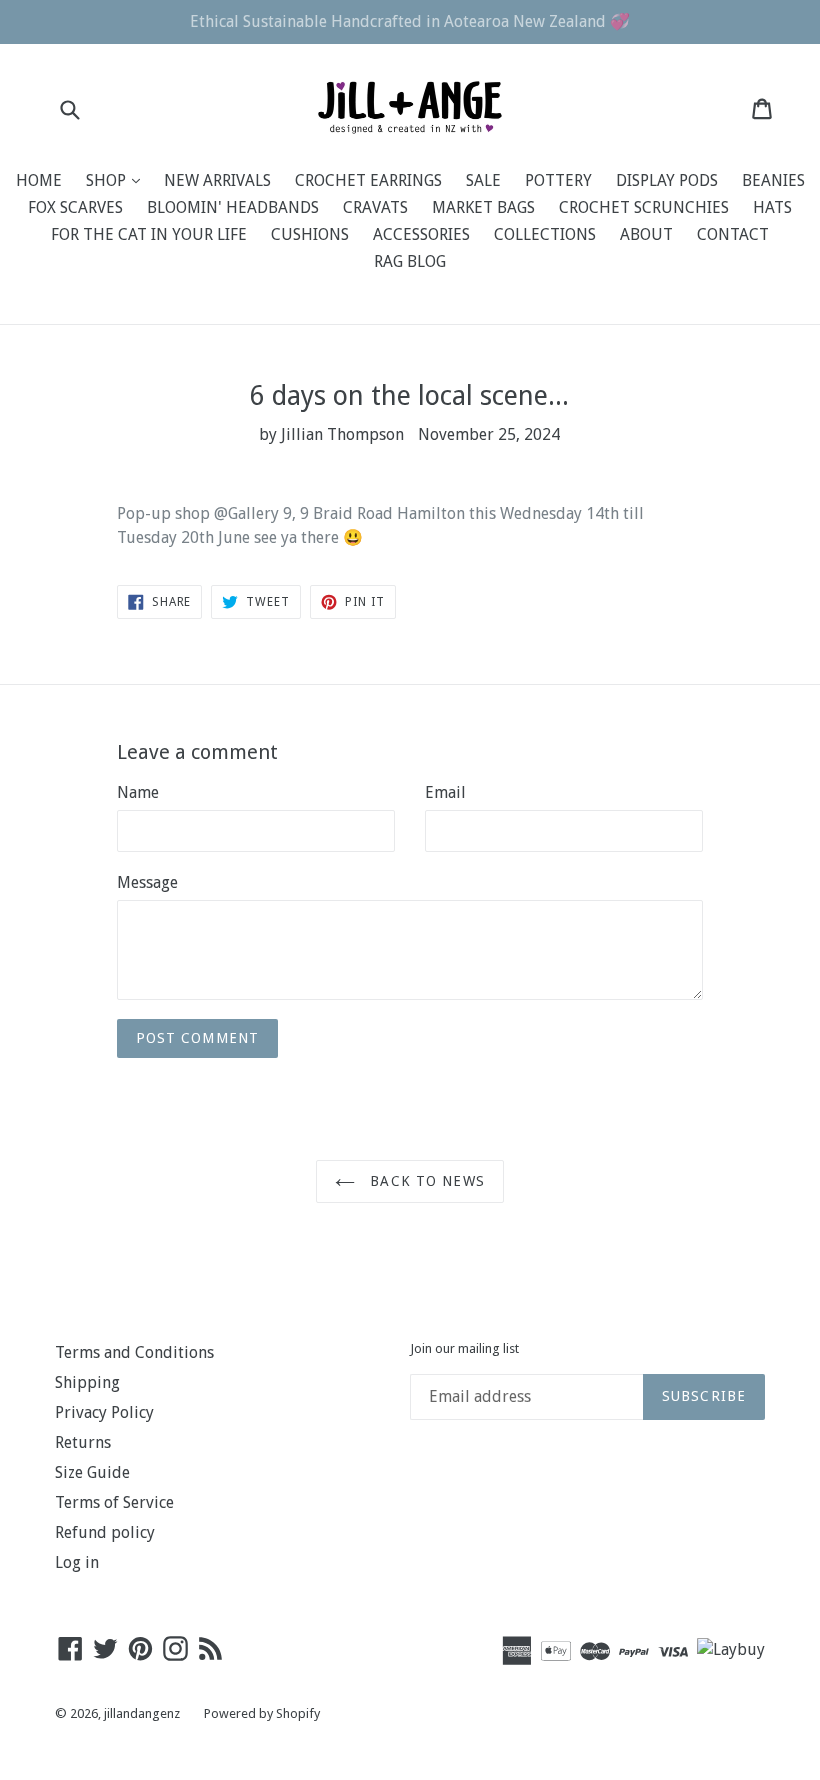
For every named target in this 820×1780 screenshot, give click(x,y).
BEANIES (773, 180)
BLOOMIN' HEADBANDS (233, 207)
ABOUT (646, 234)
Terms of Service (114, 1502)
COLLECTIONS (545, 234)
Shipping (87, 1382)
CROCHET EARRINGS (368, 180)
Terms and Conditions (134, 1352)
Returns (83, 1442)
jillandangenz (142, 1713)
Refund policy (105, 1532)
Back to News (425, 1181)
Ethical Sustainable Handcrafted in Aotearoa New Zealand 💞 (410, 21)
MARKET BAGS (483, 207)
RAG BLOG (410, 261)
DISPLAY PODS (667, 180)
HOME (39, 180)
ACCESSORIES (421, 234)
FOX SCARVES (75, 207)
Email (445, 792)
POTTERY (558, 180)
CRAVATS (375, 207)
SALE (483, 180)
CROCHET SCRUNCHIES (644, 207)
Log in (77, 1562)
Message (147, 882)
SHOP (118, 180)
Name (138, 792)
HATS (772, 207)
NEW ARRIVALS (217, 180)
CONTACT (733, 234)
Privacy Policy (104, 1412)
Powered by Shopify (262, 1713)
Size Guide (92, 1472)
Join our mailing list (464, 1348)
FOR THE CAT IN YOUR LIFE (149, 234)
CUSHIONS (310, 234)
